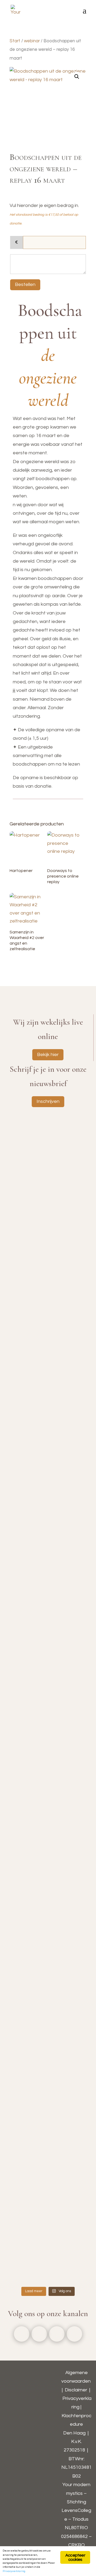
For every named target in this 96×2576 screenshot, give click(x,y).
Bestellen (25, 284)
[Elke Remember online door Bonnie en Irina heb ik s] (48, 1309)
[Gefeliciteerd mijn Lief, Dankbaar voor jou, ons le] (48, 2257)
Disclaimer (76, 2390)
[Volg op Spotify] (74, 2334)
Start (15, 41)
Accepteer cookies (75, 2557)
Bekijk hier (48, 1055)
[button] (77, 77)
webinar (32, 41)
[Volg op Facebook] (22, 2334)
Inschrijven (48, 1101)
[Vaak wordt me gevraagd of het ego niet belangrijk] (48, 2021)
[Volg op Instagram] (39, 2334)
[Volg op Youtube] (57, 2334)
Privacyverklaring (14, 2571)
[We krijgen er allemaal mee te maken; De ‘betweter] (48, 1657)
